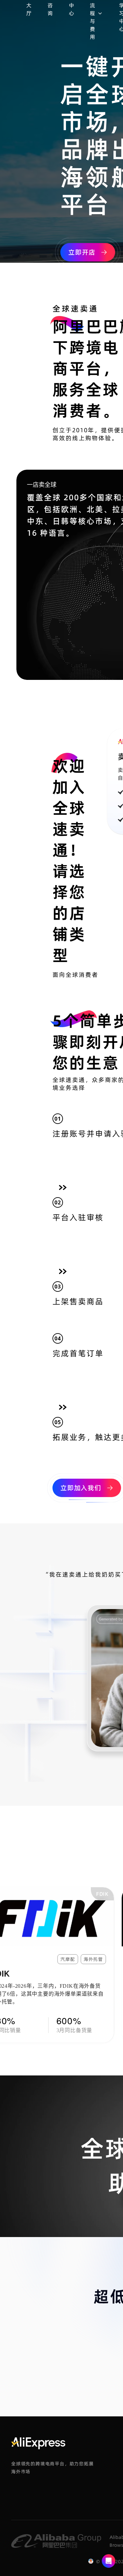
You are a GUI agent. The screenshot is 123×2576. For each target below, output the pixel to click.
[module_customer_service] (109, 2562)
